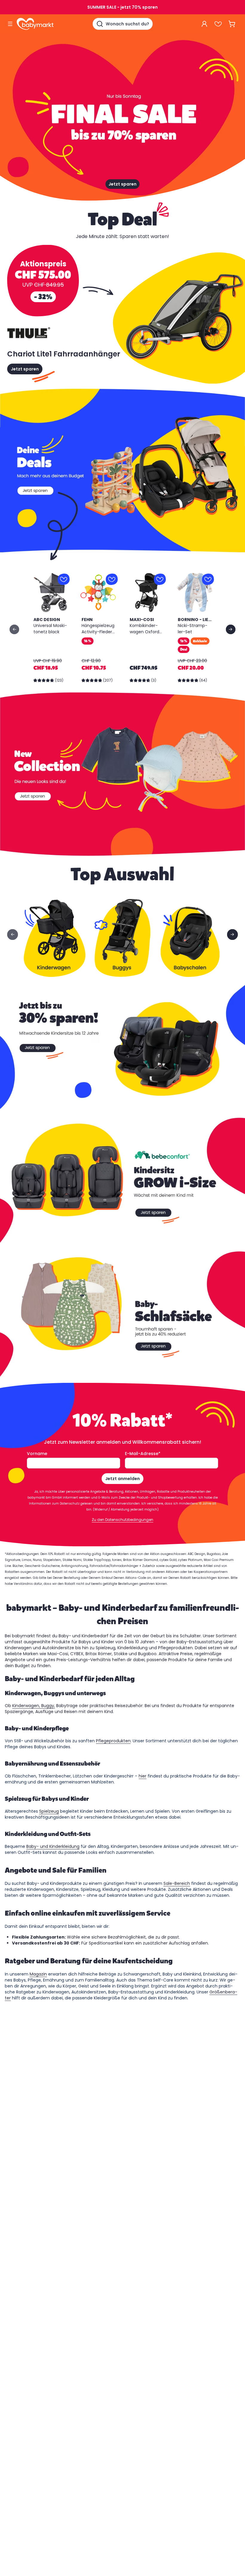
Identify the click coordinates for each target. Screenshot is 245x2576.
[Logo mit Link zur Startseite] (35, 24)
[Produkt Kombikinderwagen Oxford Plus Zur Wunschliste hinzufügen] (160, 579)
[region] (122, 629)
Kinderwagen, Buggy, (34, 1706)
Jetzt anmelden (122, 1479)
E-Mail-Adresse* (143, 1454)
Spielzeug (49, 1811)
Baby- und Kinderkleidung (53, 1846)
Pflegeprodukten (113, 1741)
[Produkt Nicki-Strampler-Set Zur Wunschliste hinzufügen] (208, 579)
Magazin (38, 1974)
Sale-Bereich (177, 1883)
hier (143, 1776)
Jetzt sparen (122, 184)
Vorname (37, 1454)
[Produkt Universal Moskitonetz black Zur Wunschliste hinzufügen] (64, 579)
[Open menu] (10, 24)
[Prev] (14, 629)
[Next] (231, 629)
